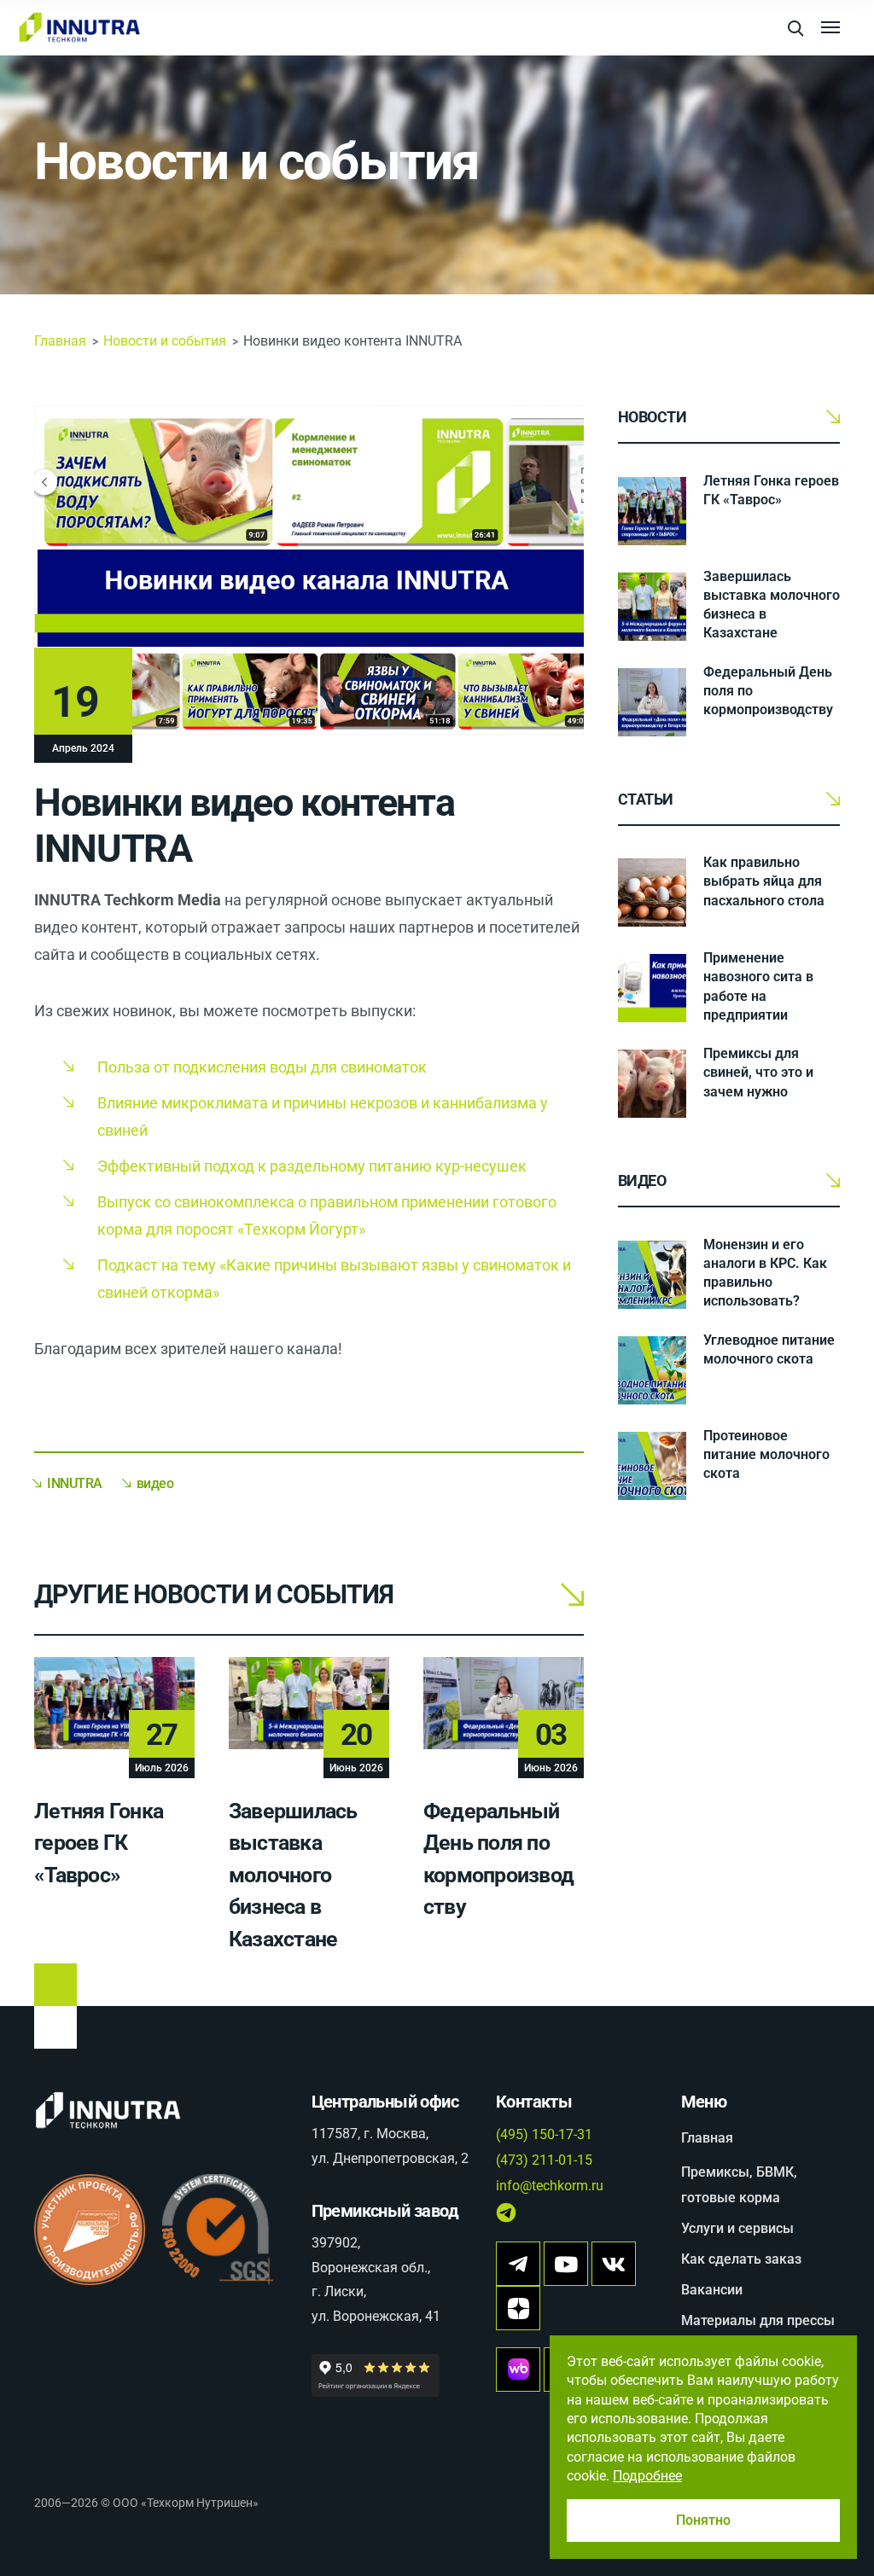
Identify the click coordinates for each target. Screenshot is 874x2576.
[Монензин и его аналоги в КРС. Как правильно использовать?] (652, 1275)
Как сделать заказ (741, 2259)
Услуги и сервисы (737, 2228)
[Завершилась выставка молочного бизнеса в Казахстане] (652, 607)
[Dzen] (518, 2308)
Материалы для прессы (758, 2320)
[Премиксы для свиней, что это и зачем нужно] (652, 1084)
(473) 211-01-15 (544, 2160)
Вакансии (712, 2290)
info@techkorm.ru (550, 2186)
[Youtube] (566, 2264)
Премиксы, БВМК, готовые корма (739, 2185)
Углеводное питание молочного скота (769, 1349)
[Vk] (614, 2264)
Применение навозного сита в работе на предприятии (758, 986)
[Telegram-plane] (518, 2264)
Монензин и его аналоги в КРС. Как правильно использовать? (765, 1273)
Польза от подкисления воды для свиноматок (262, 1067)
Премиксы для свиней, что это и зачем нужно (758, 1072)
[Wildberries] (518, 2370)
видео (155, 1483)
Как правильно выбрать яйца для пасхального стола (764, 881)
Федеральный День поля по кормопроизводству (768, 691)
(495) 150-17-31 (544, 2134)
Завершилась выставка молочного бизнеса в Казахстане (293, 1875)
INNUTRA (75, 1483)
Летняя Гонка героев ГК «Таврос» (99, 1843)
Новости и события (256, 162)
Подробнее (647, 2476)
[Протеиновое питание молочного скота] (652, 1466)
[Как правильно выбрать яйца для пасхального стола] (652, 893)
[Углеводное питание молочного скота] (652, 1370)
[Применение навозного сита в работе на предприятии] (652, 988)
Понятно (703, 2520)
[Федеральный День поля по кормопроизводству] (652, 702)
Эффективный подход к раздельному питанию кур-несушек (312, 1166)
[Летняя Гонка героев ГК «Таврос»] (652, 511)
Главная (60, 341)
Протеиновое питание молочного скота (766, 1454)
